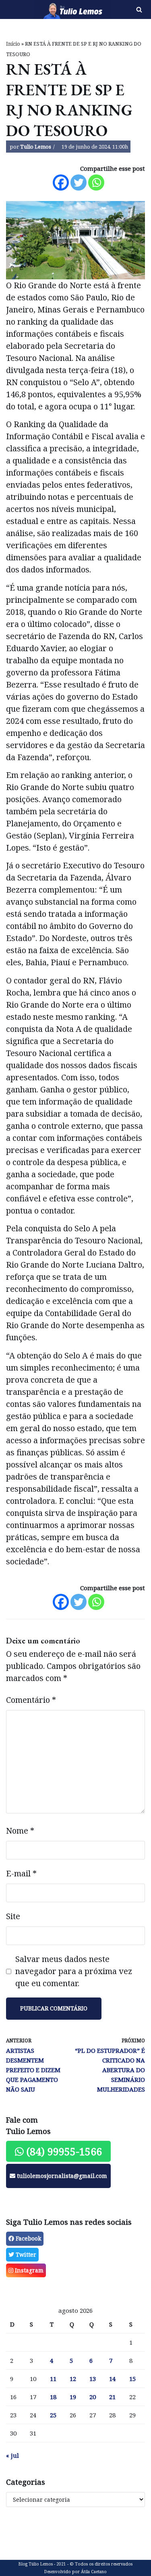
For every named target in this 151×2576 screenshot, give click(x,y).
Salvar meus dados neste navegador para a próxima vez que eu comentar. (74, 1971)
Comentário (31, 1700)
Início (13, 44)
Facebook (28, 2238)
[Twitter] (79, 182)
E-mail (21, 1873)
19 (73, 2397)
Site (13, 1916)
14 (112, 2379)
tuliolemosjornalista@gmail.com (61, 2176)
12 (73, 2379)
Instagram (28, 2270)
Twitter (25, 2254)
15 (132, 2379)
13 (93, 2379)
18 (53, 2397)
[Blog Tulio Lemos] (51, 9)
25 (53, 2415)
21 (112, 2397)
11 (53, 2379)
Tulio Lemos (36, 147)
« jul (12, 2455)
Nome (20, 1831)
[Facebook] (61, 182)
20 (93, 2397)
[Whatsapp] (96, 182)
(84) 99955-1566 (63, 2151)
